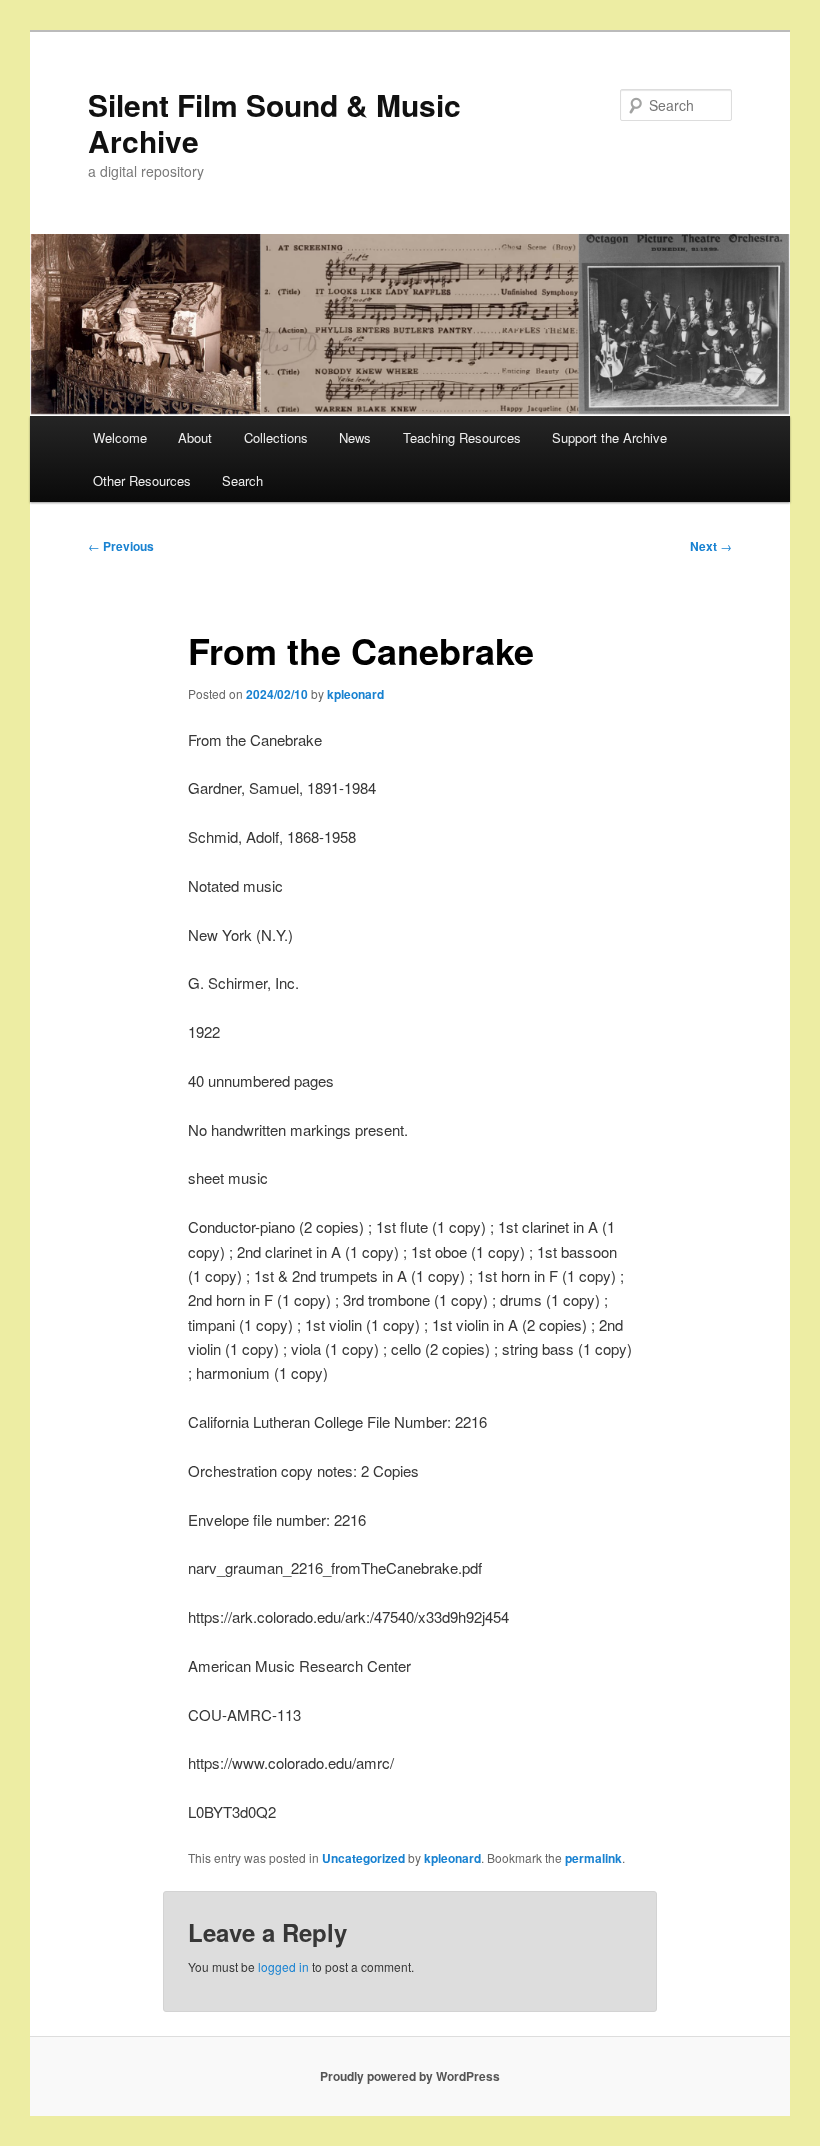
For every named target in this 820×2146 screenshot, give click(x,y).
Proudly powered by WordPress (410, 2076)
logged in (283, 1966)
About (195, 437)
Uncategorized (363, 1858)
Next (711, 546)
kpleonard (355, 694)
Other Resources (142, 480)
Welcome (120, 437)
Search (242, 480)
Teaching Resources (462, 437)
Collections (276, 437)
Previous (121, 546)
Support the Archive (609, 437)
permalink (593, 1858)
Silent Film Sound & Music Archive (274, 122)
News (355, 437)
